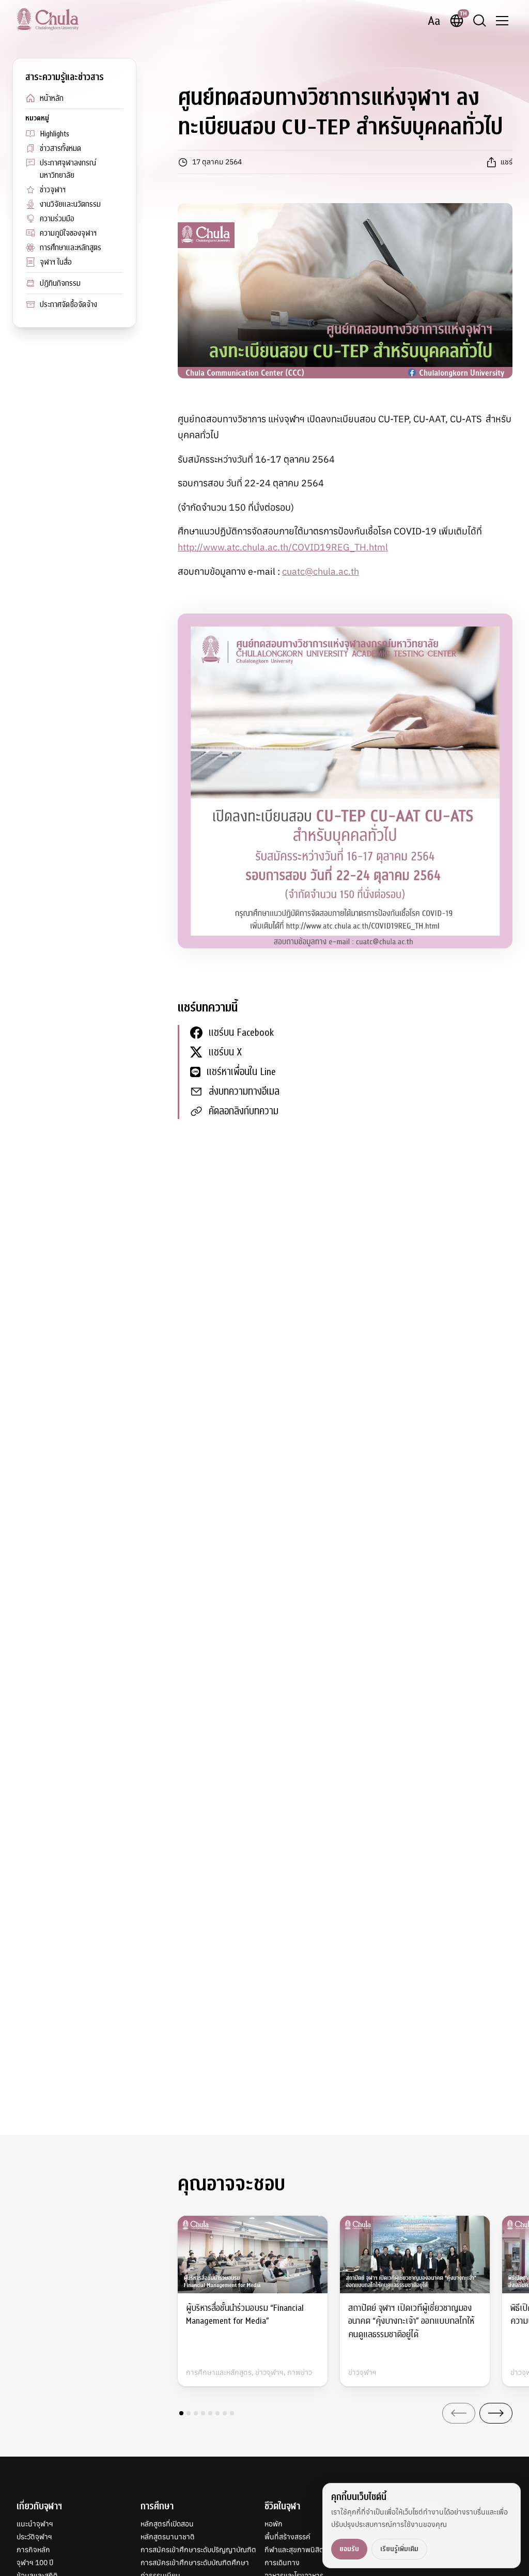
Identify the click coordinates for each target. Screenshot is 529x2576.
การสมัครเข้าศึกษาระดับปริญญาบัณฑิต (198, 2550)
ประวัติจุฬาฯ (34, 2537)
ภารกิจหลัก (33, 2550)
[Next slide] (496, 2413)
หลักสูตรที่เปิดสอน (167, 2524)
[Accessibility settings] (434, 21)
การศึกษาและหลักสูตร (71, 248)
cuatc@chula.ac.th (321, 571)
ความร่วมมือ (57, 219)
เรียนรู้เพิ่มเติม (399, 2549)
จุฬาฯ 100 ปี (35, 2563)
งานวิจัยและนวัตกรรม (70, 204)
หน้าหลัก (52, 98)
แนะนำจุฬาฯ (35, 2524)
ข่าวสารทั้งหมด (60, 148)
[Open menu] (502, 21)
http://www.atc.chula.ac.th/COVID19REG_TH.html (283, 547)
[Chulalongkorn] (48, 19)
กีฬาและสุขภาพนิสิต (294, 2550)
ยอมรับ (349, 2549)
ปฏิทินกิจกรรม (60, 283)
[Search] (479, 21)
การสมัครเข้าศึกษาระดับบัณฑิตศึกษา (195, 2563)
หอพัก (274, 2524)
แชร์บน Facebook (241, 1032)
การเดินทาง (282, 2563)
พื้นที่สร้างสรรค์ (287, 2537)
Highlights (55, 134)
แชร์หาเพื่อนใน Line (241, 1072)
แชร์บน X (225, 1052)
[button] (181, 2413)
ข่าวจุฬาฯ (53, 190)
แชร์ (507, 162)
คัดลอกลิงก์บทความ (244, 1111)
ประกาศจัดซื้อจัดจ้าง (68, 304)
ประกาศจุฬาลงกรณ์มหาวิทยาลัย (68, 169)
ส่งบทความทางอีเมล (244, 1091)
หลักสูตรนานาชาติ (168, 2537)
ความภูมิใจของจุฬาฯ (68, 233)
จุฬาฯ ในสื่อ (56, 262)
